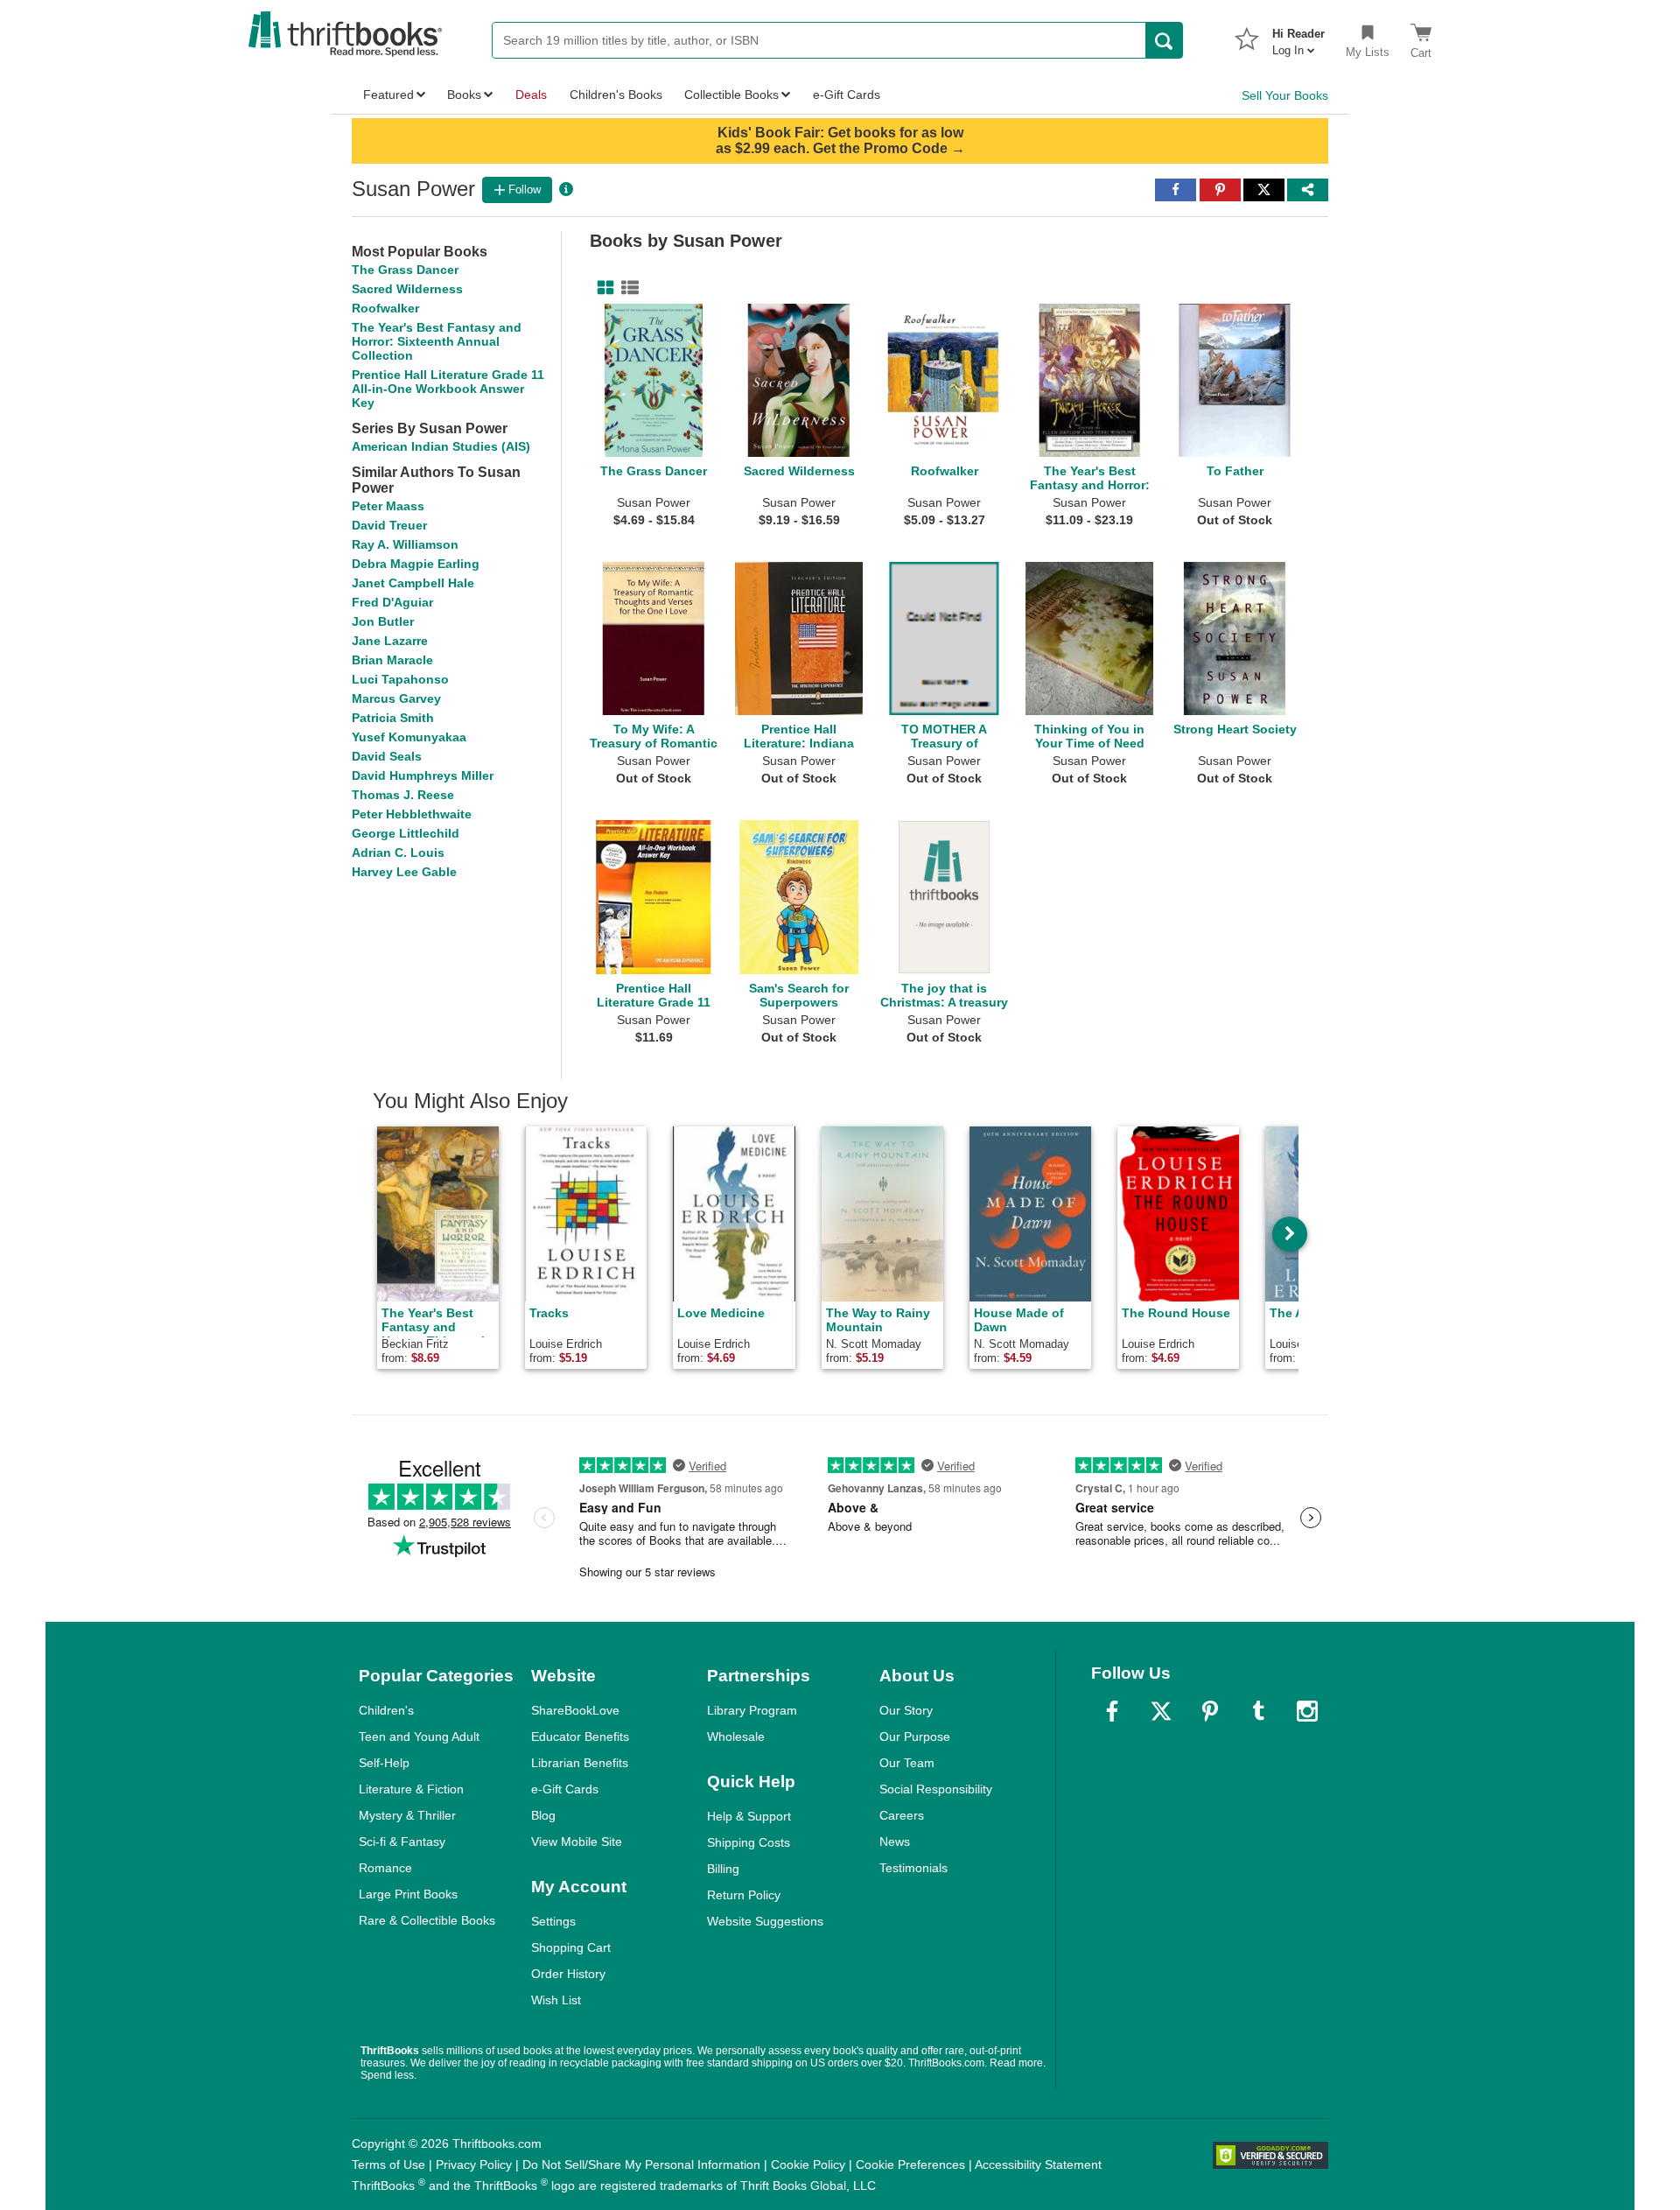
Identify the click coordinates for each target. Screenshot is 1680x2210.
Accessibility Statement (1038, 2164)
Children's (386, 1710)
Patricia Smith (393, 718)
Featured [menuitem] (388, 95)
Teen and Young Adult (419, 1736)
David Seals (387, 756)
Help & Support (749, 1816)
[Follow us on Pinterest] (1210, 1711)
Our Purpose (915, 1736)
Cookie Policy (808, 2164)
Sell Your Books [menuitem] (1285, 95)
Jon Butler (383, 621)
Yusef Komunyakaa (409, 737)
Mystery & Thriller (407, 1815)
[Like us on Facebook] (1112, 1711)
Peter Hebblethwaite (412, 814)
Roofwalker (385, 308)
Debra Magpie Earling (416, 564)
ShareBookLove (575, 1710)
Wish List (556, 2000)
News (895, 1842)
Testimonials (913, 1868)
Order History (568, 1974)
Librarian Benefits (580, 1763)
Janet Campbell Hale (413, 583)
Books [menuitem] (464, 95)
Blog (543, 1815)
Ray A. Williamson (405, 544)
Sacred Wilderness (407, 289)
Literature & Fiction (411, 1789)
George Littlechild (406, 833)
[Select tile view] (626, 288)
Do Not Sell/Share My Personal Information (641, 2164)
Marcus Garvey (396, 698)
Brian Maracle (392, 660)
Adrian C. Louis (398, 852)
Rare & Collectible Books (427, 1920)
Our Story (906, 1710)
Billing (723, 1869)
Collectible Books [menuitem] (731, 95)
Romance (385, 1868)
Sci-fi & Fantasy (402, 1842)
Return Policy (744, 1895)
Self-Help (384, 1763)
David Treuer (389, 525)
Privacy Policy (474, 2164)
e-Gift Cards (565, 1789)
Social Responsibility (936, 1789)
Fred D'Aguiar (392, 602)
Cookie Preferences (910, 2164)
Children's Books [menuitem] (616, 95)
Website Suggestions (765, 1921)
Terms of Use (388, 2164)
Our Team (907, 1763)
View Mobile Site (577, 1842)
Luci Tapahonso (400, 679)
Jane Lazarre (390, 641)
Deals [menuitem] (531, 95)
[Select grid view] (602, 288)
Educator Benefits (580, 1736)
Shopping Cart (571, 1947)
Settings (553, 1921)
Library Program (752, 1710)
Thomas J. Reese (403, 795)
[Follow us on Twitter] (1161, 1711)
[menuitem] (1298, 37)
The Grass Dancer (405, 270)
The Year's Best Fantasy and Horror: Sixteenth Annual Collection (437, 341)
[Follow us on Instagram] (1307, 1711)
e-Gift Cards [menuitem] (847, 95)
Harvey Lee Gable (404, 872)
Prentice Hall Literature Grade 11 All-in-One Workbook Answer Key (448, 389)
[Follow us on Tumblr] (1258, 1711)
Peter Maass (388, 506)
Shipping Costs (749, 1842)
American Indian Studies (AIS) (441, 446)
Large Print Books (408, 1894)
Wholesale (736, 1736)
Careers (902, 1815)
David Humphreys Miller (423, 775)
